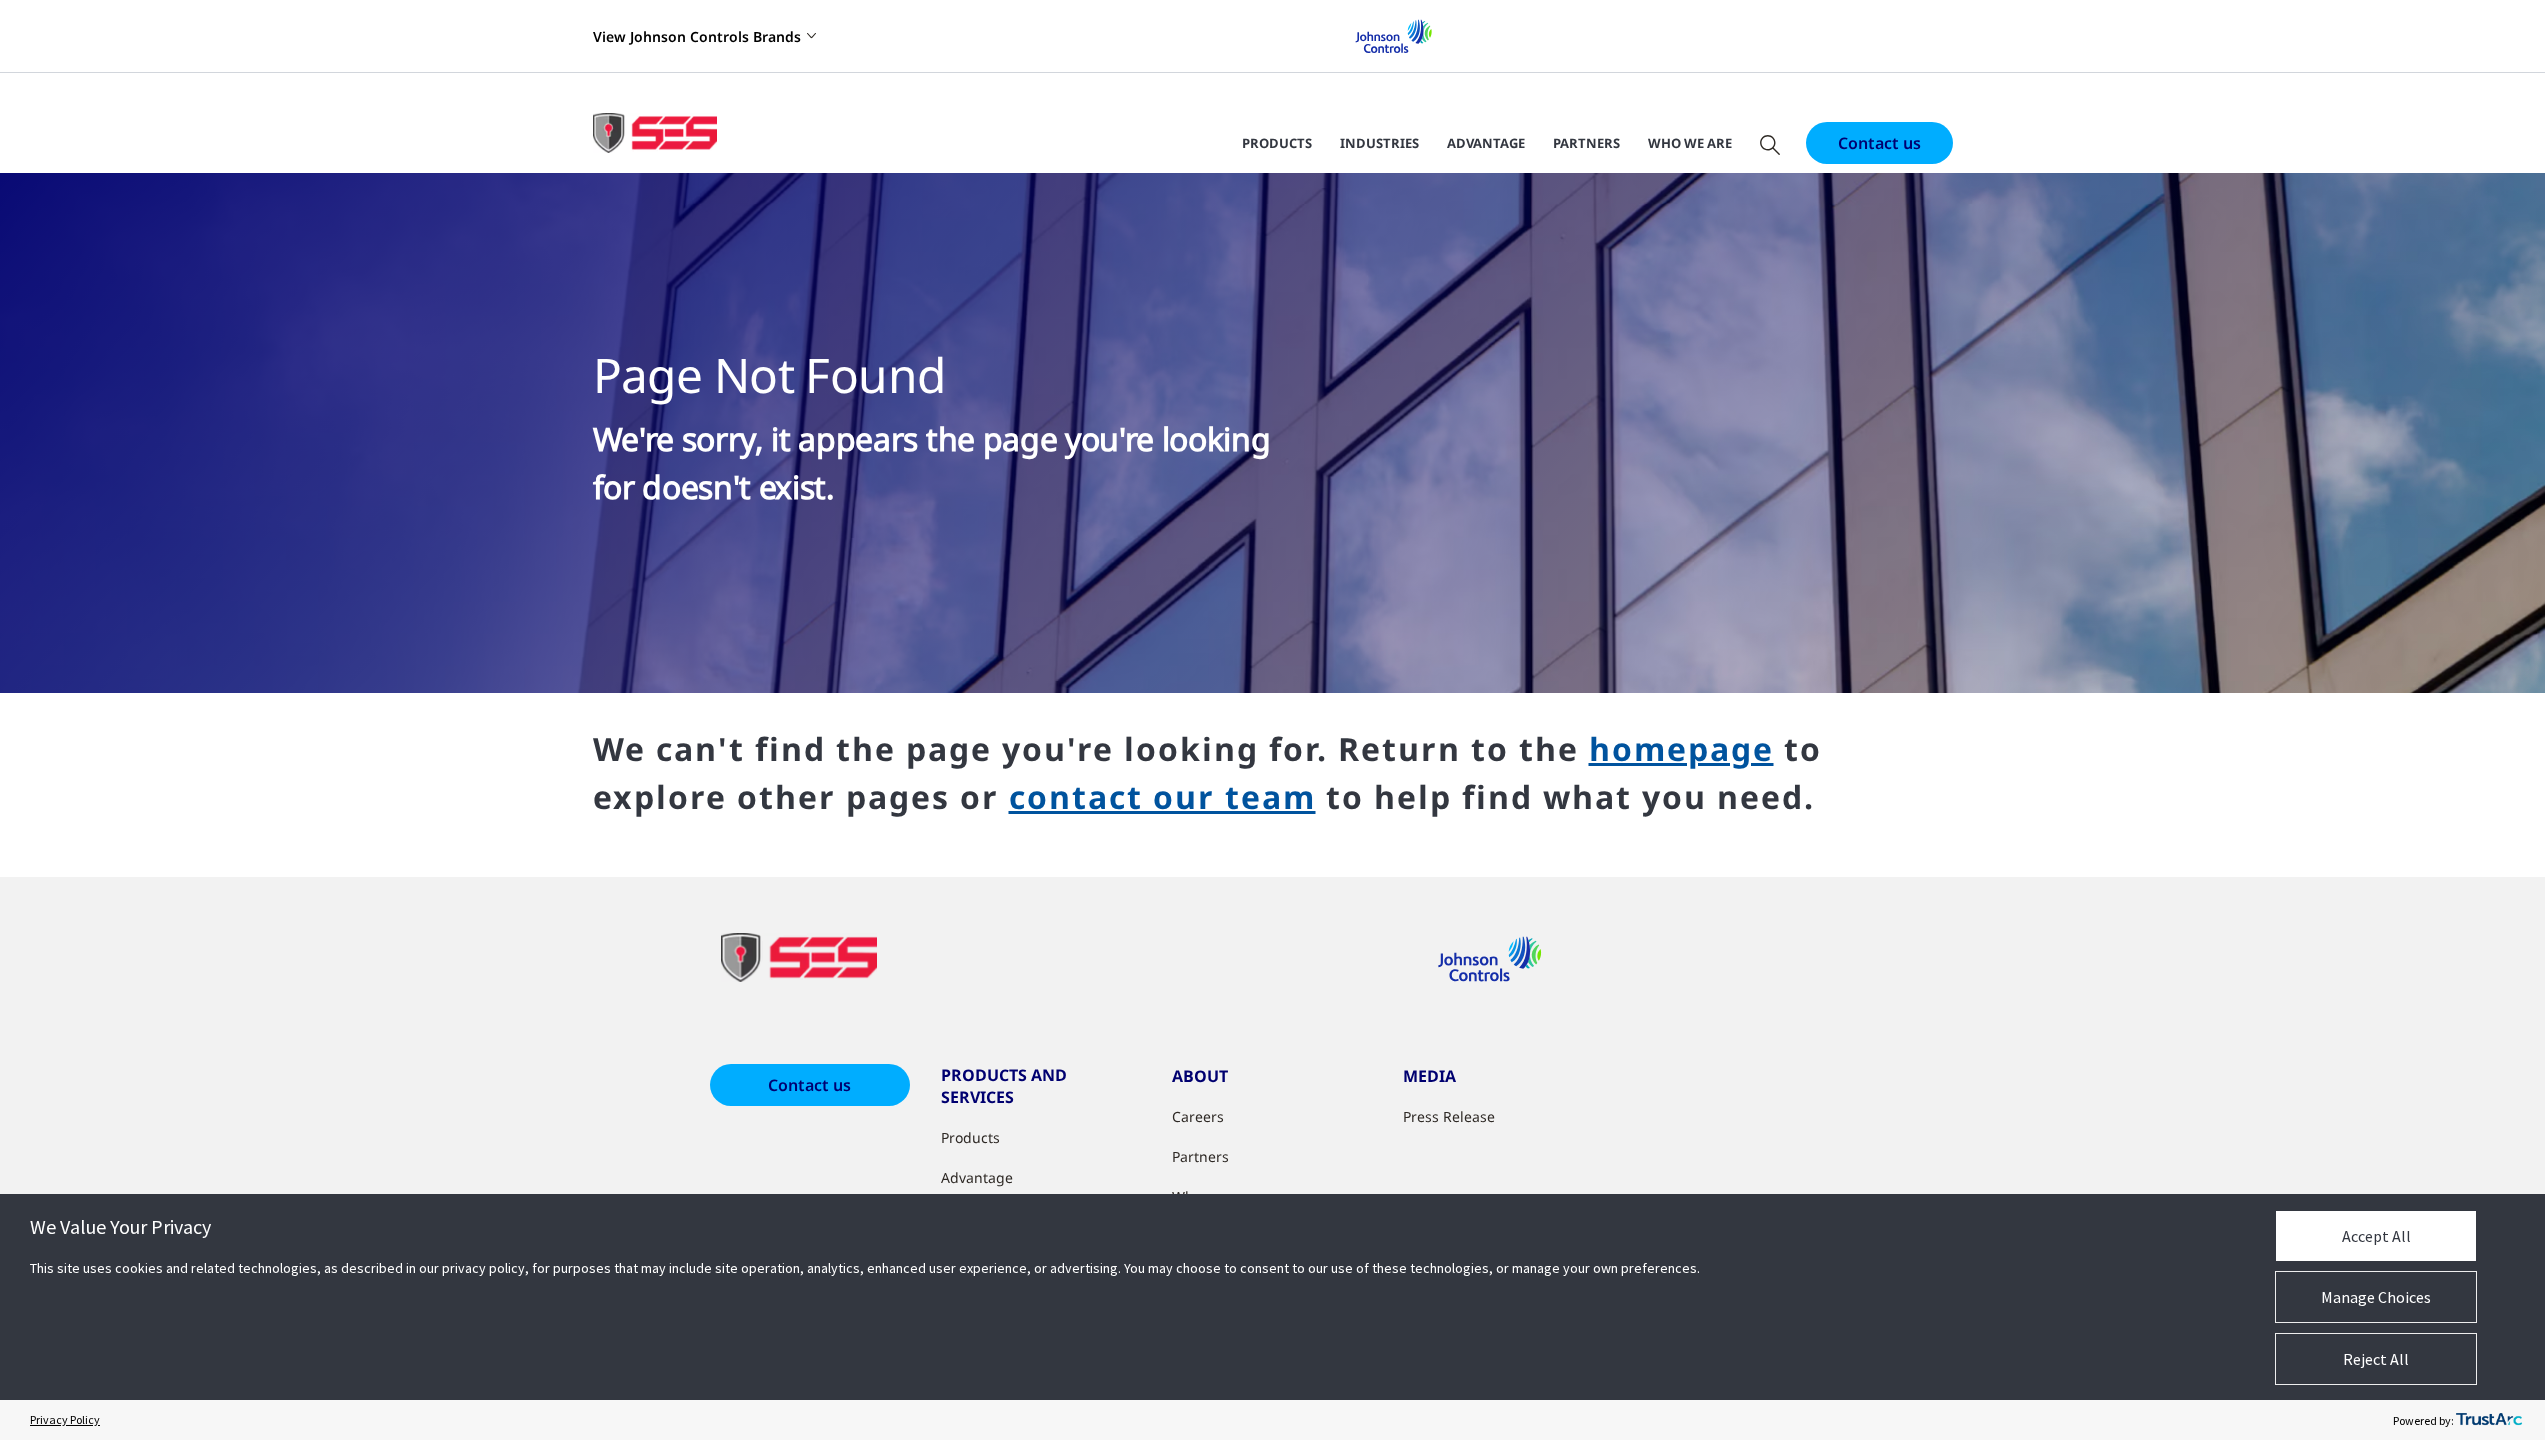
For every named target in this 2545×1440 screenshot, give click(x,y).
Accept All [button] (2376, 1236)
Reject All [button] (2376, 1359)
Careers (1198, 1116)
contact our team (1162, 796)
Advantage (1486, 143)
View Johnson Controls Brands (697, 36)
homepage (1681, 748)
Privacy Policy (65, 1419)
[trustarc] (2489, 1420)
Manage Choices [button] (2376, 1297)
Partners (1586, 143)
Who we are (1690, 143)
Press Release (1449, 1116)
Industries (1379, 143)
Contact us (1879, 143)
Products (1277, 143)
